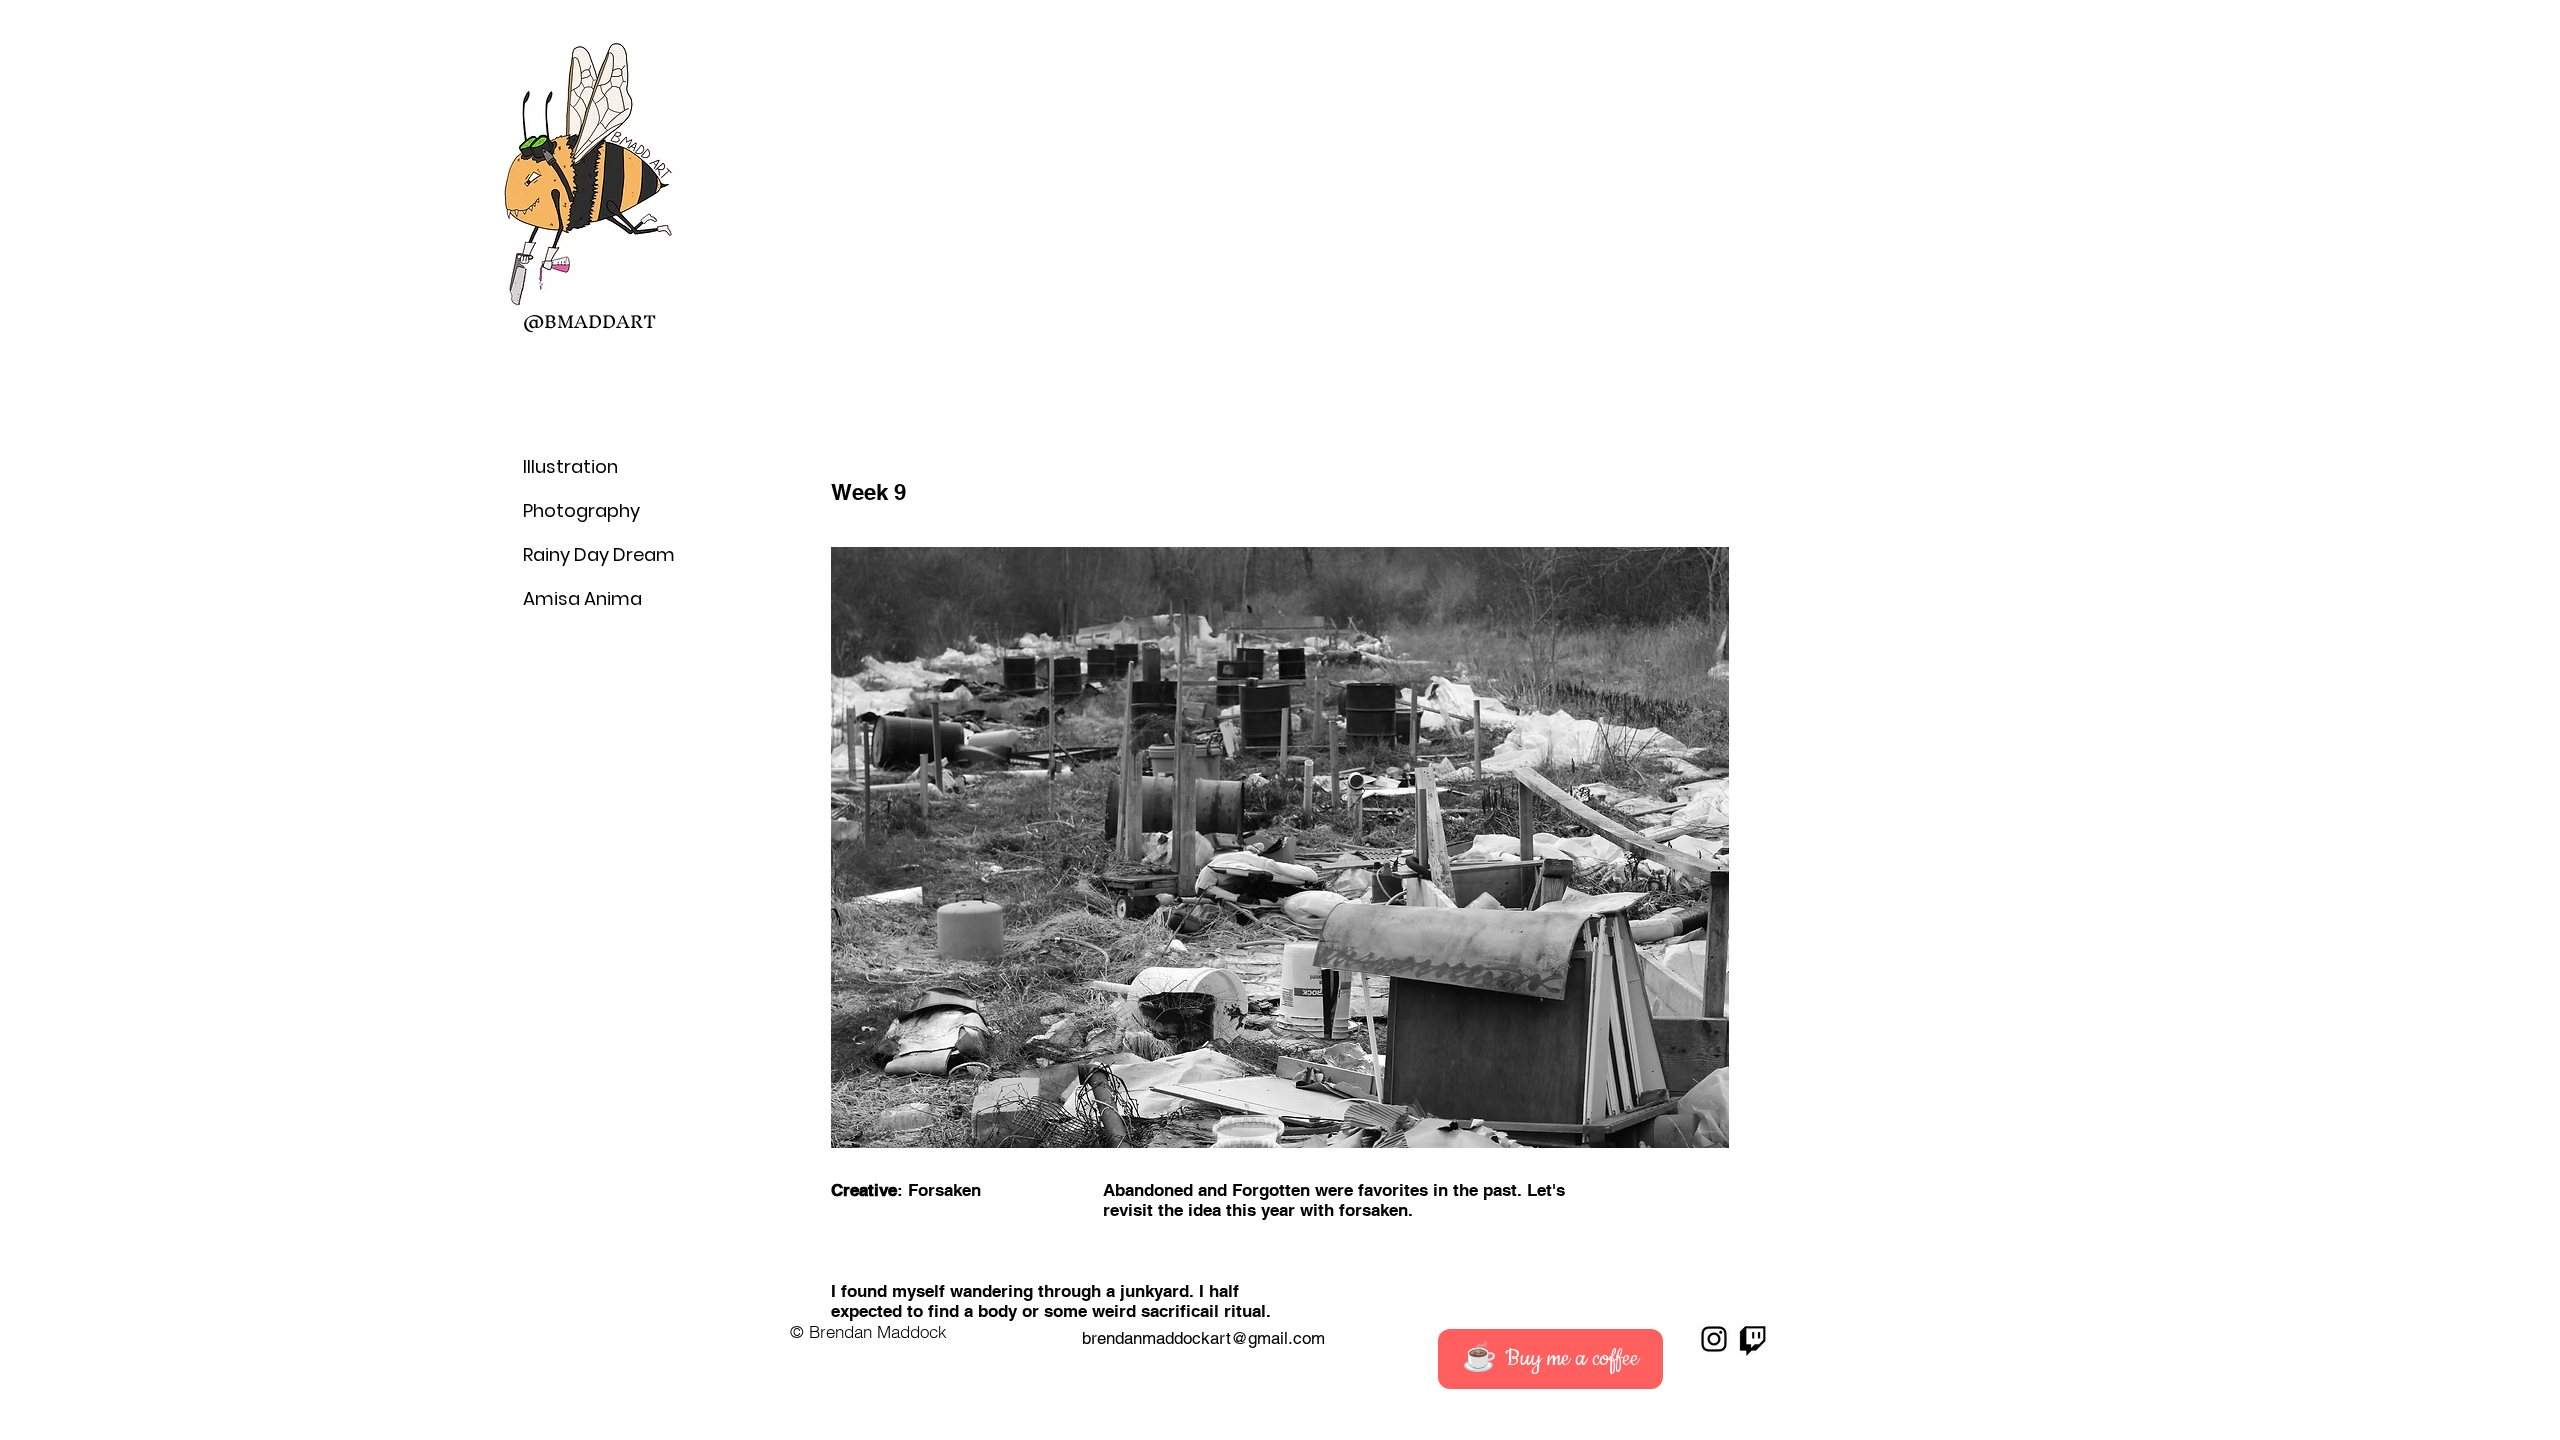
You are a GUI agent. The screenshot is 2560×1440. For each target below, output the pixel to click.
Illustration (570, 466)
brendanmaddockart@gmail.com (1203, 1338)
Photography (571, 510)
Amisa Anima (571, 598)
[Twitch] (1753, 1339)
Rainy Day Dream (571, 554)
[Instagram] (1714, 1339)
